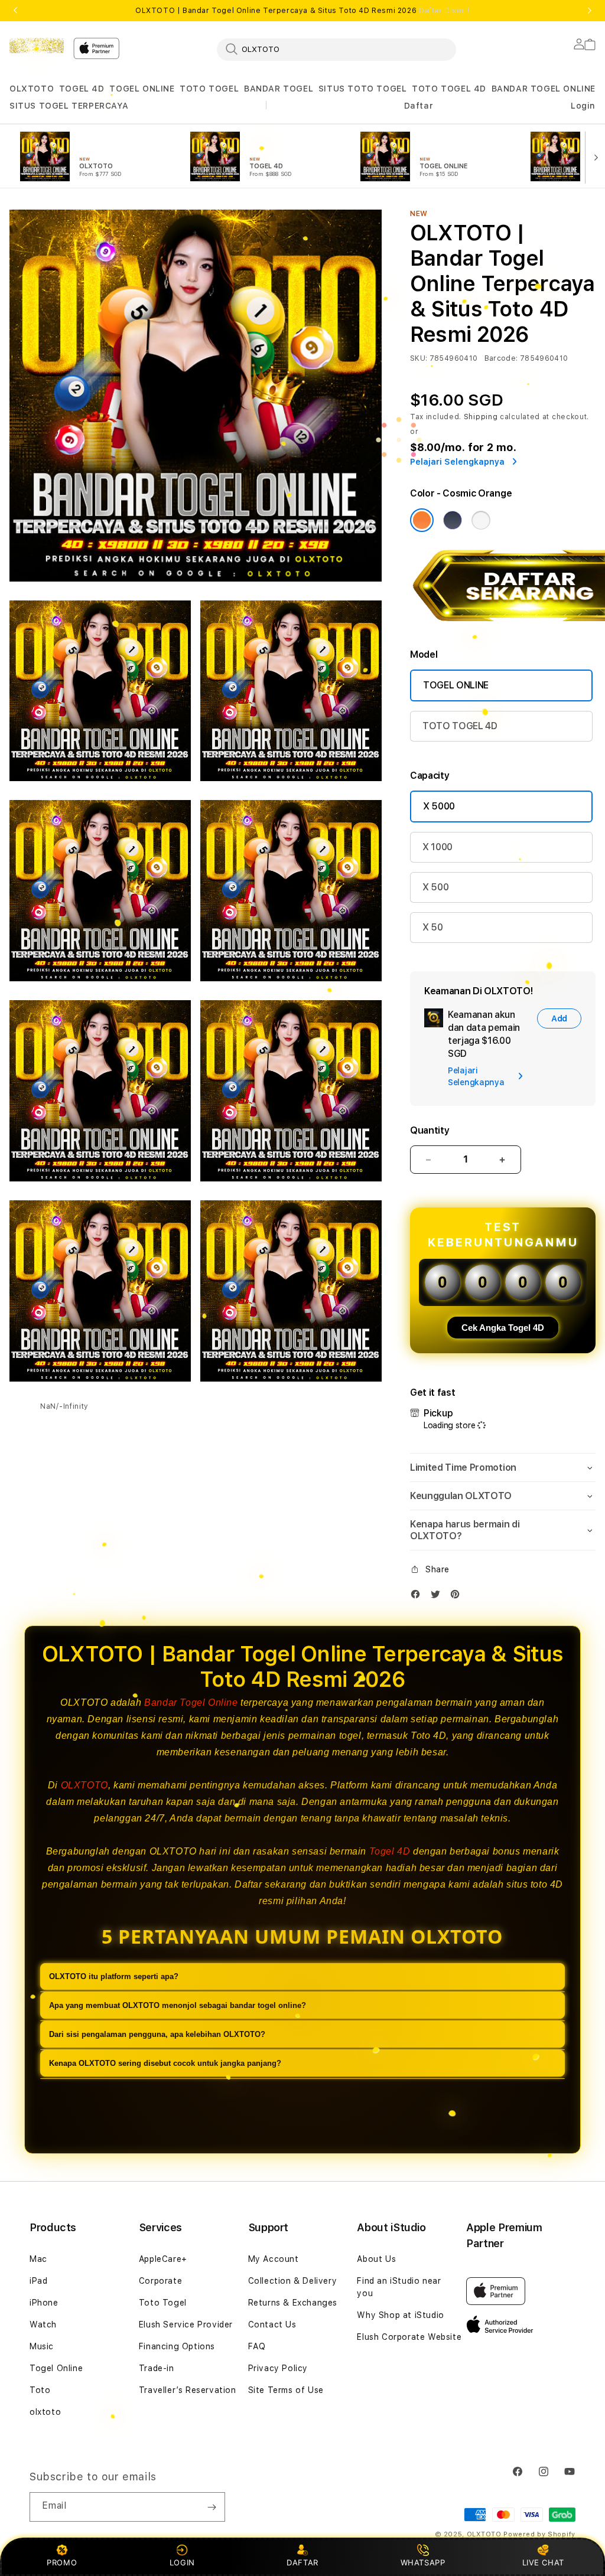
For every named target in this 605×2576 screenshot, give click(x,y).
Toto (40, 2390)
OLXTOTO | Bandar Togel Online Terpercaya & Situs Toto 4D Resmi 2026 (302, 11)
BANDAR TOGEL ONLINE (544, 89)
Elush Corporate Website (409, 2337)
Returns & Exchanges (293, 2303)
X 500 (435, 887)
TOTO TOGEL (209, 89)
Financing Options (177, 2346)
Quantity (430, 1130)
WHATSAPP (423, 2562)
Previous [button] (15, 11)
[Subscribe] (212, 2507)
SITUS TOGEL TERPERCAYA (69, 106)
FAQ (257, 2346)
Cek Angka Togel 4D (503, 1328)
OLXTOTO (32, 89)
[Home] (37, 45)
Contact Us (272, 2324)
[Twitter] (438, 1597)
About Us (376, 2259)
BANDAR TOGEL (279, 89)
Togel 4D (390, 1851)
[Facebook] (418, 1597)
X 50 (433, 927)
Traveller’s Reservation (188, 2390)
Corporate (160, 2281)
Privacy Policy (278, 2368)
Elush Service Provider (186, 2324)
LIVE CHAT (543, 2562)
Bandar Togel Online (191, 1702)
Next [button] (590, 11)
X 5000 (439, 806)
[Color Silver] (481, 520)
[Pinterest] (458, 1597)
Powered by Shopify (539, 2534)
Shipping (481, 417)
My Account (274, 2259)
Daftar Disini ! (444, 11)
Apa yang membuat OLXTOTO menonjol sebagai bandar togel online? (178, 2005)
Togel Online (56, 2368)
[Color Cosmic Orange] (422, 520)
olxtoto (45, 2412)
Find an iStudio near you (399, 2287)
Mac (38, 2259)
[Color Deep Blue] (453, 520)
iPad (38, 2281)
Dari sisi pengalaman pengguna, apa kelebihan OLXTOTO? (157, 2034)
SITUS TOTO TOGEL (363, 89)
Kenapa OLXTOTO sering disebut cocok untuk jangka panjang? (165, 2063)
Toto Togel (163, 2303)
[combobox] (336, 49)
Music (42, 2346)
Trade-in (157, 2368)
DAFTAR (302, 2562)
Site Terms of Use (286, 2390)
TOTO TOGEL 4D (449, 89)
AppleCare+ (163, 2259)
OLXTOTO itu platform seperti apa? (114, 1976)
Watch (43, 2324)
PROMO (62, 2562)
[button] (32, 89)
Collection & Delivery (293, 2281)
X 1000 (438, 847)
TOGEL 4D (82, 89)
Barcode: (501, 358)
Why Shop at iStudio (400, 2315)
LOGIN (182, 2562)
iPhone (44, 2303)
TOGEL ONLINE (142, 89)
